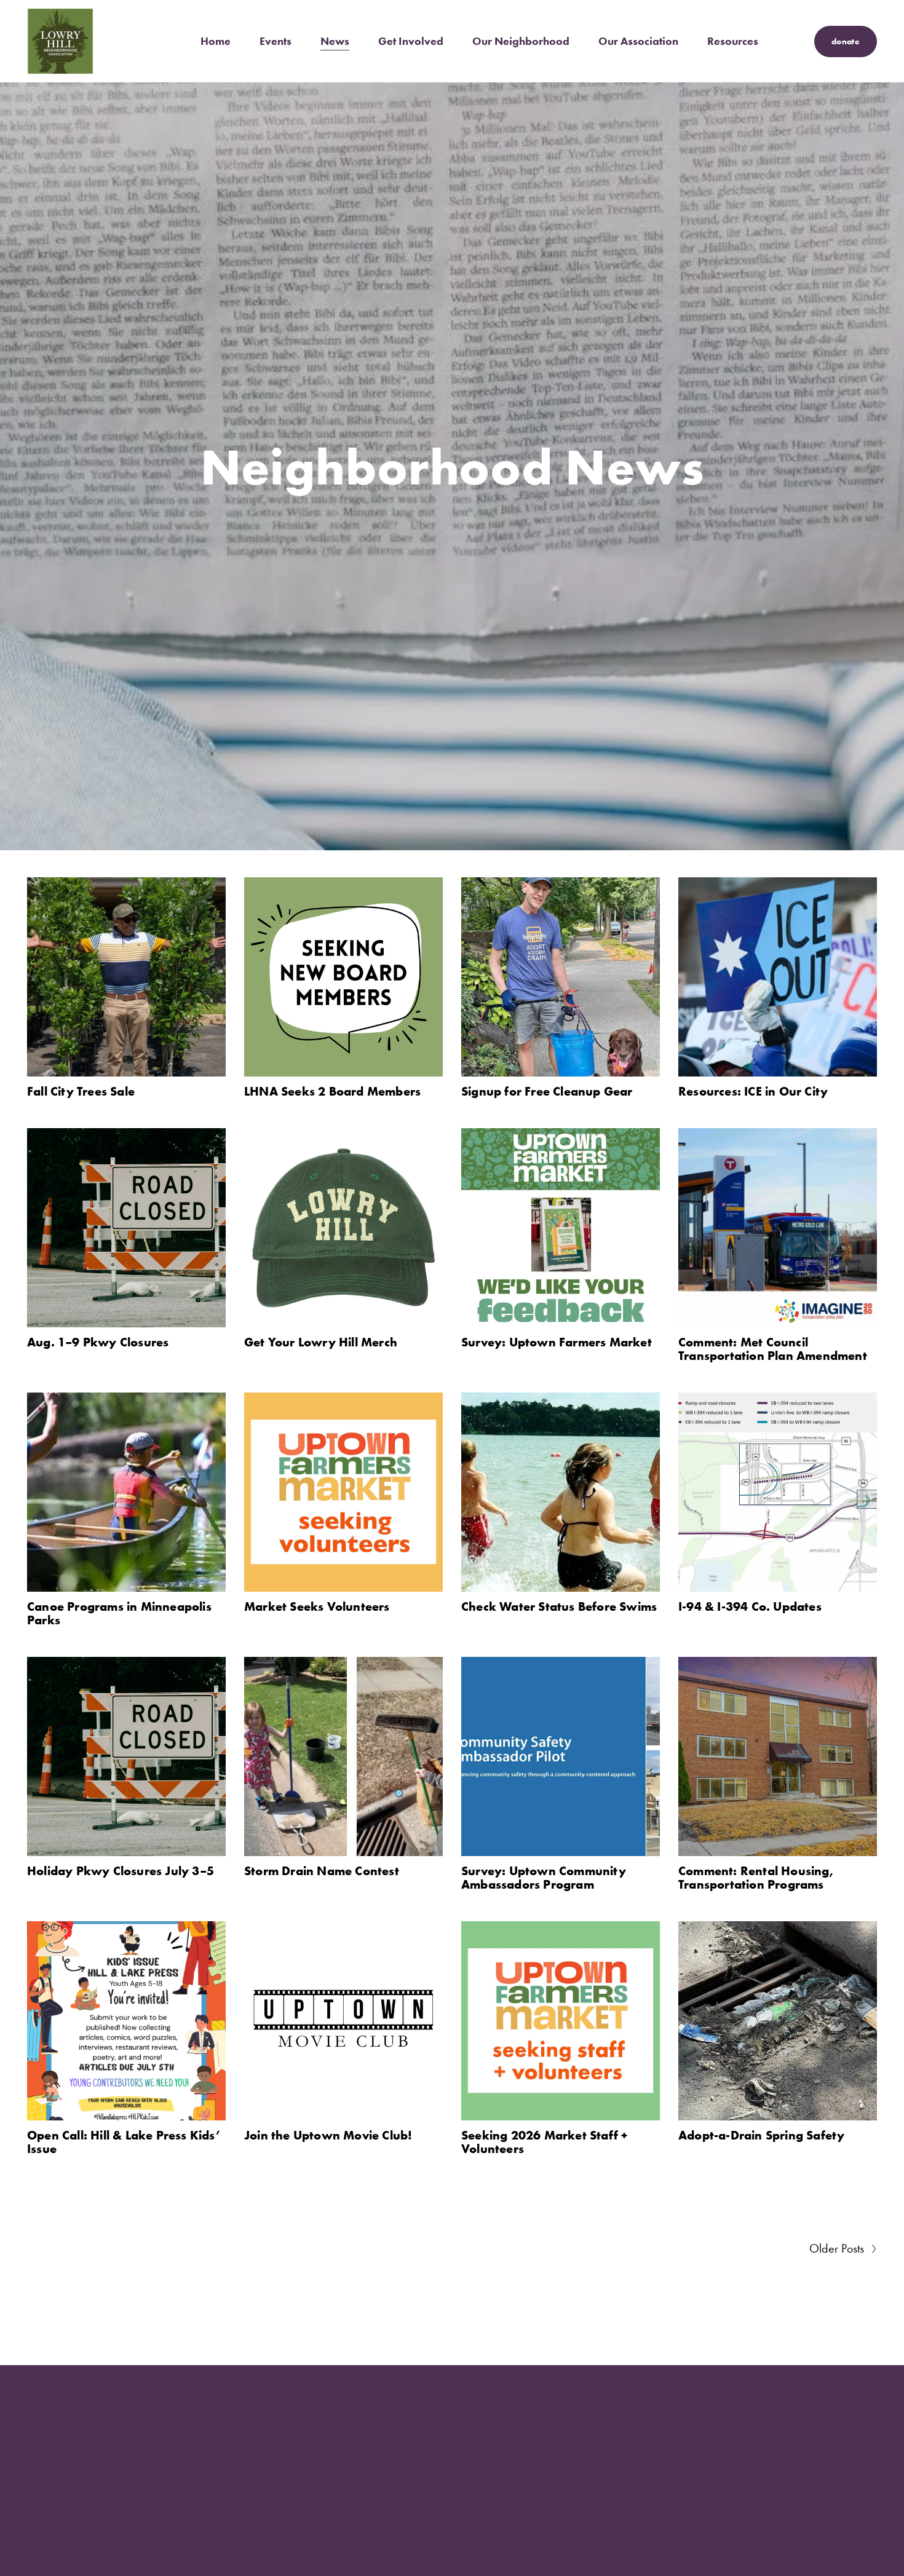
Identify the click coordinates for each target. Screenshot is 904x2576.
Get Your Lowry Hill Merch (321, 1342)
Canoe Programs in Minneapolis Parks (119, 1613)
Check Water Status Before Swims (559, 1606)
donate (846, 41)
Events (276, 41)
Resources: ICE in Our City (753, 1091)
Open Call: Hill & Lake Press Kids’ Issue (124, 2142)
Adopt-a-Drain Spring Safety (761, 2135)
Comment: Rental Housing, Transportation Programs (756, 1877)
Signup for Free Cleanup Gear (547, 1091)
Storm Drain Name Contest (322, 1871)
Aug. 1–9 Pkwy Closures (98, 1342)
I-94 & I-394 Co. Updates (750, 1606)
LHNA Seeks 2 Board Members (332, 1091)
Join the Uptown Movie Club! (328, 2135)
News (335, 41)
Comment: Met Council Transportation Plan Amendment (773, 1349)
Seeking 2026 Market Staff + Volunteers (544, 2142)
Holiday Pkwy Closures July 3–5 (121, 1871)
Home (216, 41)
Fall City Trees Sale (81, 1091)
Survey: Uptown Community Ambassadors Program (544, 1877)
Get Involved (411, 41)
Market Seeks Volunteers (317, 1606)
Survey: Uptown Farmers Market (557, 1342)
